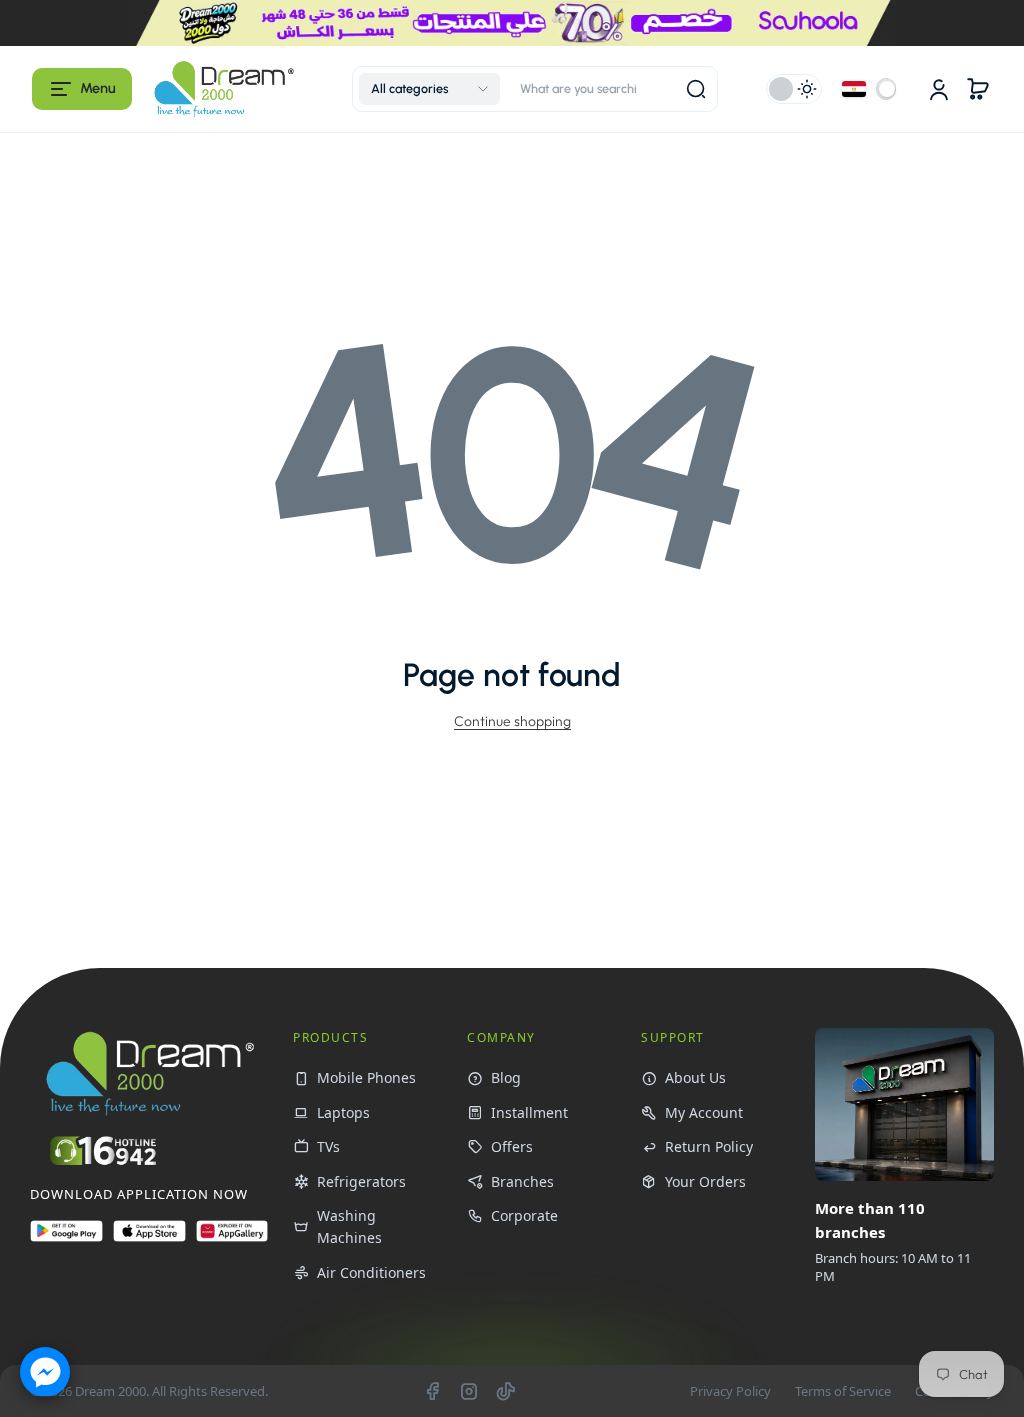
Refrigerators (361, 1181)
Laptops (343, 1112)
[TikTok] (506, 1391)
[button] (82, 89)
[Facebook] (432, 1391)
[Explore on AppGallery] (232, 1239)
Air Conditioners (371, 1272)
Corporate (524, 1215)
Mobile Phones (366, 1077)
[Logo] (224, 88)
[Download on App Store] (149, 1239)
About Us (695, 1077)
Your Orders (705, 1181)
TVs (328, 1146)
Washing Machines (349, 1226)
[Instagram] (469, 1391)
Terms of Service (843, 1391)
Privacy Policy (730, 1391)
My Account (704, 1112)
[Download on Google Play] (66, 1239)
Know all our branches (878, 1332)
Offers (512, 1146)
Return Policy (709, 1146)
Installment (529, 1112)
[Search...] (696, 89)
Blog (506, 1077)
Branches (522, 1181)
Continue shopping (512, 721)
